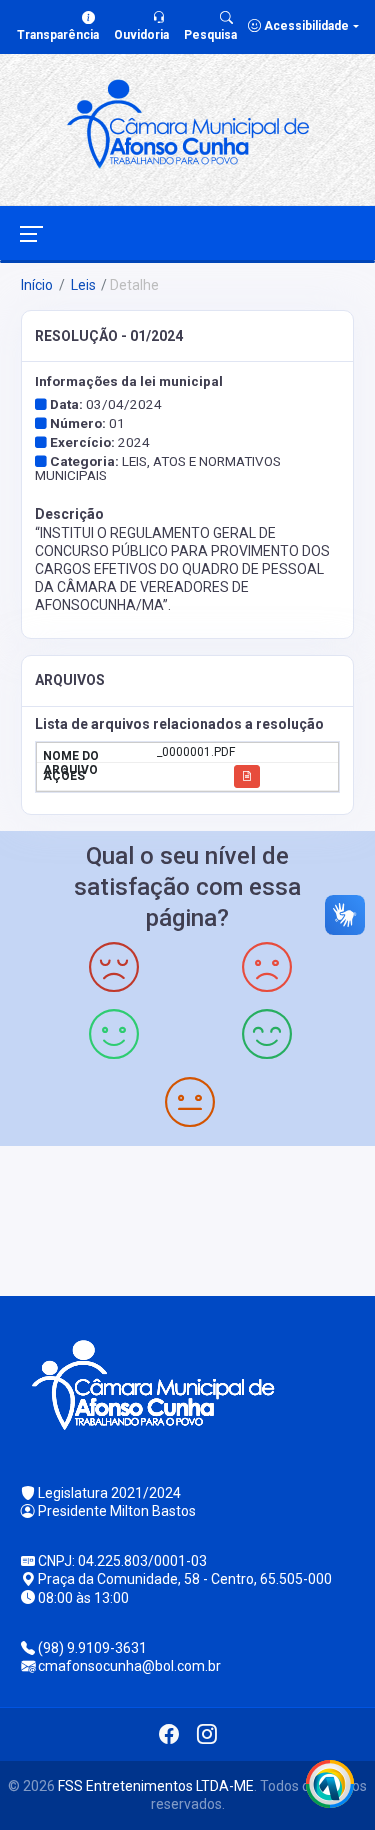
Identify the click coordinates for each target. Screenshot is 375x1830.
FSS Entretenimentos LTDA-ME (156, 1786)
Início (37, 285)
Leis (82, 285)
